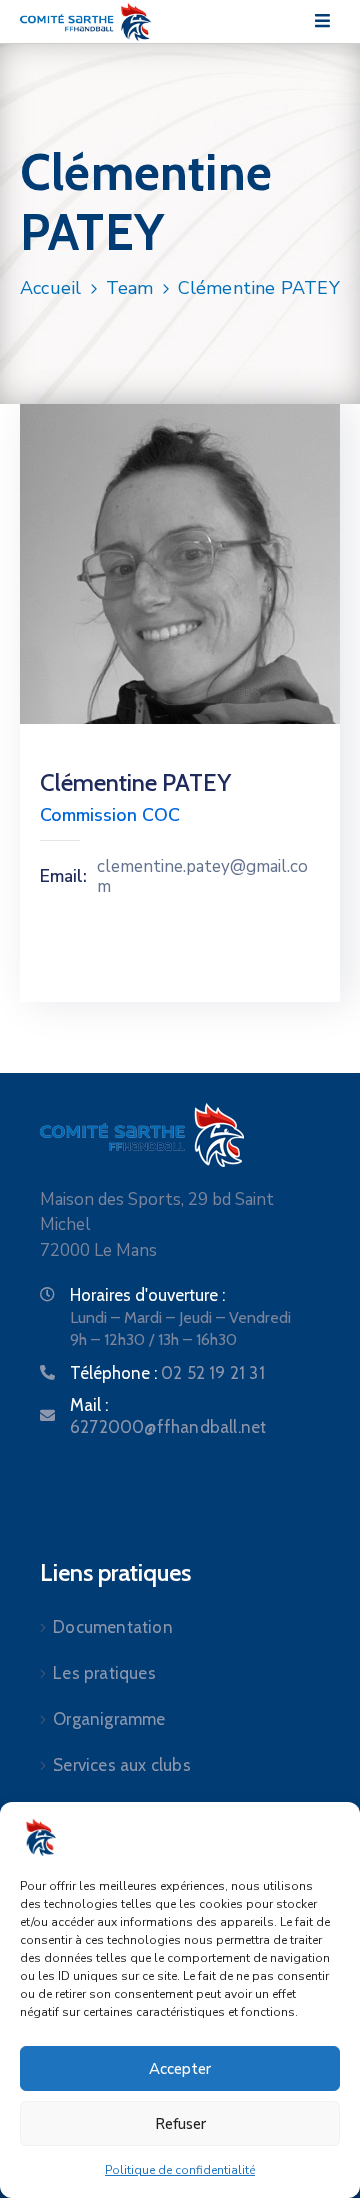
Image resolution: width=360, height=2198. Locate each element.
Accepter (180, 2069)
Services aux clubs (122, 1765)
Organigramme (109, 1719)
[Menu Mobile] (322, 21)
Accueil (50, 288)
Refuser (180, 2124)
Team (130, 288)
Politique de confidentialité (180, 2170)
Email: (63, 877)
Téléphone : (167, 1373)
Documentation (113, 1627)
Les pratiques (104, 1673)
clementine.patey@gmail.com (202, 877)
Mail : (168, 1416)
